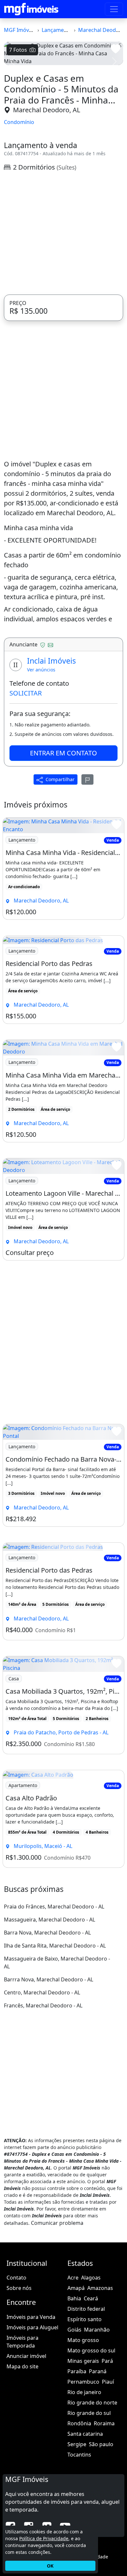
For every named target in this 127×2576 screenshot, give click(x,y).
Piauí (108, 2382)
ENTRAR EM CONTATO (63, 753)
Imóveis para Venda (31, 2317)
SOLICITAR (26, 693)
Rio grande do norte (92, 2403)
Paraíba (77, 2371)
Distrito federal (86, 2309)
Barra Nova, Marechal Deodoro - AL (47, 1933)
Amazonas (100, 2288)
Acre (73, 2278)
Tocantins (79, 2455)
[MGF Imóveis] (31, 9)
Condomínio (19, 122)
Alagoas (91, 2278)
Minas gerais (83, 2361)
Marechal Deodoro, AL (47, 110)
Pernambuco (83, 2382)
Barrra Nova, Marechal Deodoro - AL (49, 1979)
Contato (16, 2278)
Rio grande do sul (89, 2413)
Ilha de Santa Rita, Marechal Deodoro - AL (55, 1946)
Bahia (74, 2298)
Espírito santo (85, 2319)
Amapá (76, 2288)
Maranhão (97, 2330)
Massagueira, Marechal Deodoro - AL (49, 1920)
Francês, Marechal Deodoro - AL (43, 2005)
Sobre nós (19, 2288)
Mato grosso (83, 2340)
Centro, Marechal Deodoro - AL (42, 1992)
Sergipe (77, 2444)
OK (50, 2566)
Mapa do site (22, 2366)
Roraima (104, 2423)
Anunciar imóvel (26, 2356)
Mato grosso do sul (91, 2350)
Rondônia (79, 2423)
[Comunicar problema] (88, 779)
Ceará (91, 2298)
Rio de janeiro (84, 2392)
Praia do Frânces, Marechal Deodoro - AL (54, 1907)
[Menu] (114, 9)
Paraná (98, 2371)
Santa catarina (85, 2434)
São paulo (101, 2444)
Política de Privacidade (44, 2538)
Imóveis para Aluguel (32, 2327)
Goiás (74, 2330)
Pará (107, 2361)
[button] (13, 62)
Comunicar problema (57, 2223)
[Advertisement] (63, 233)
